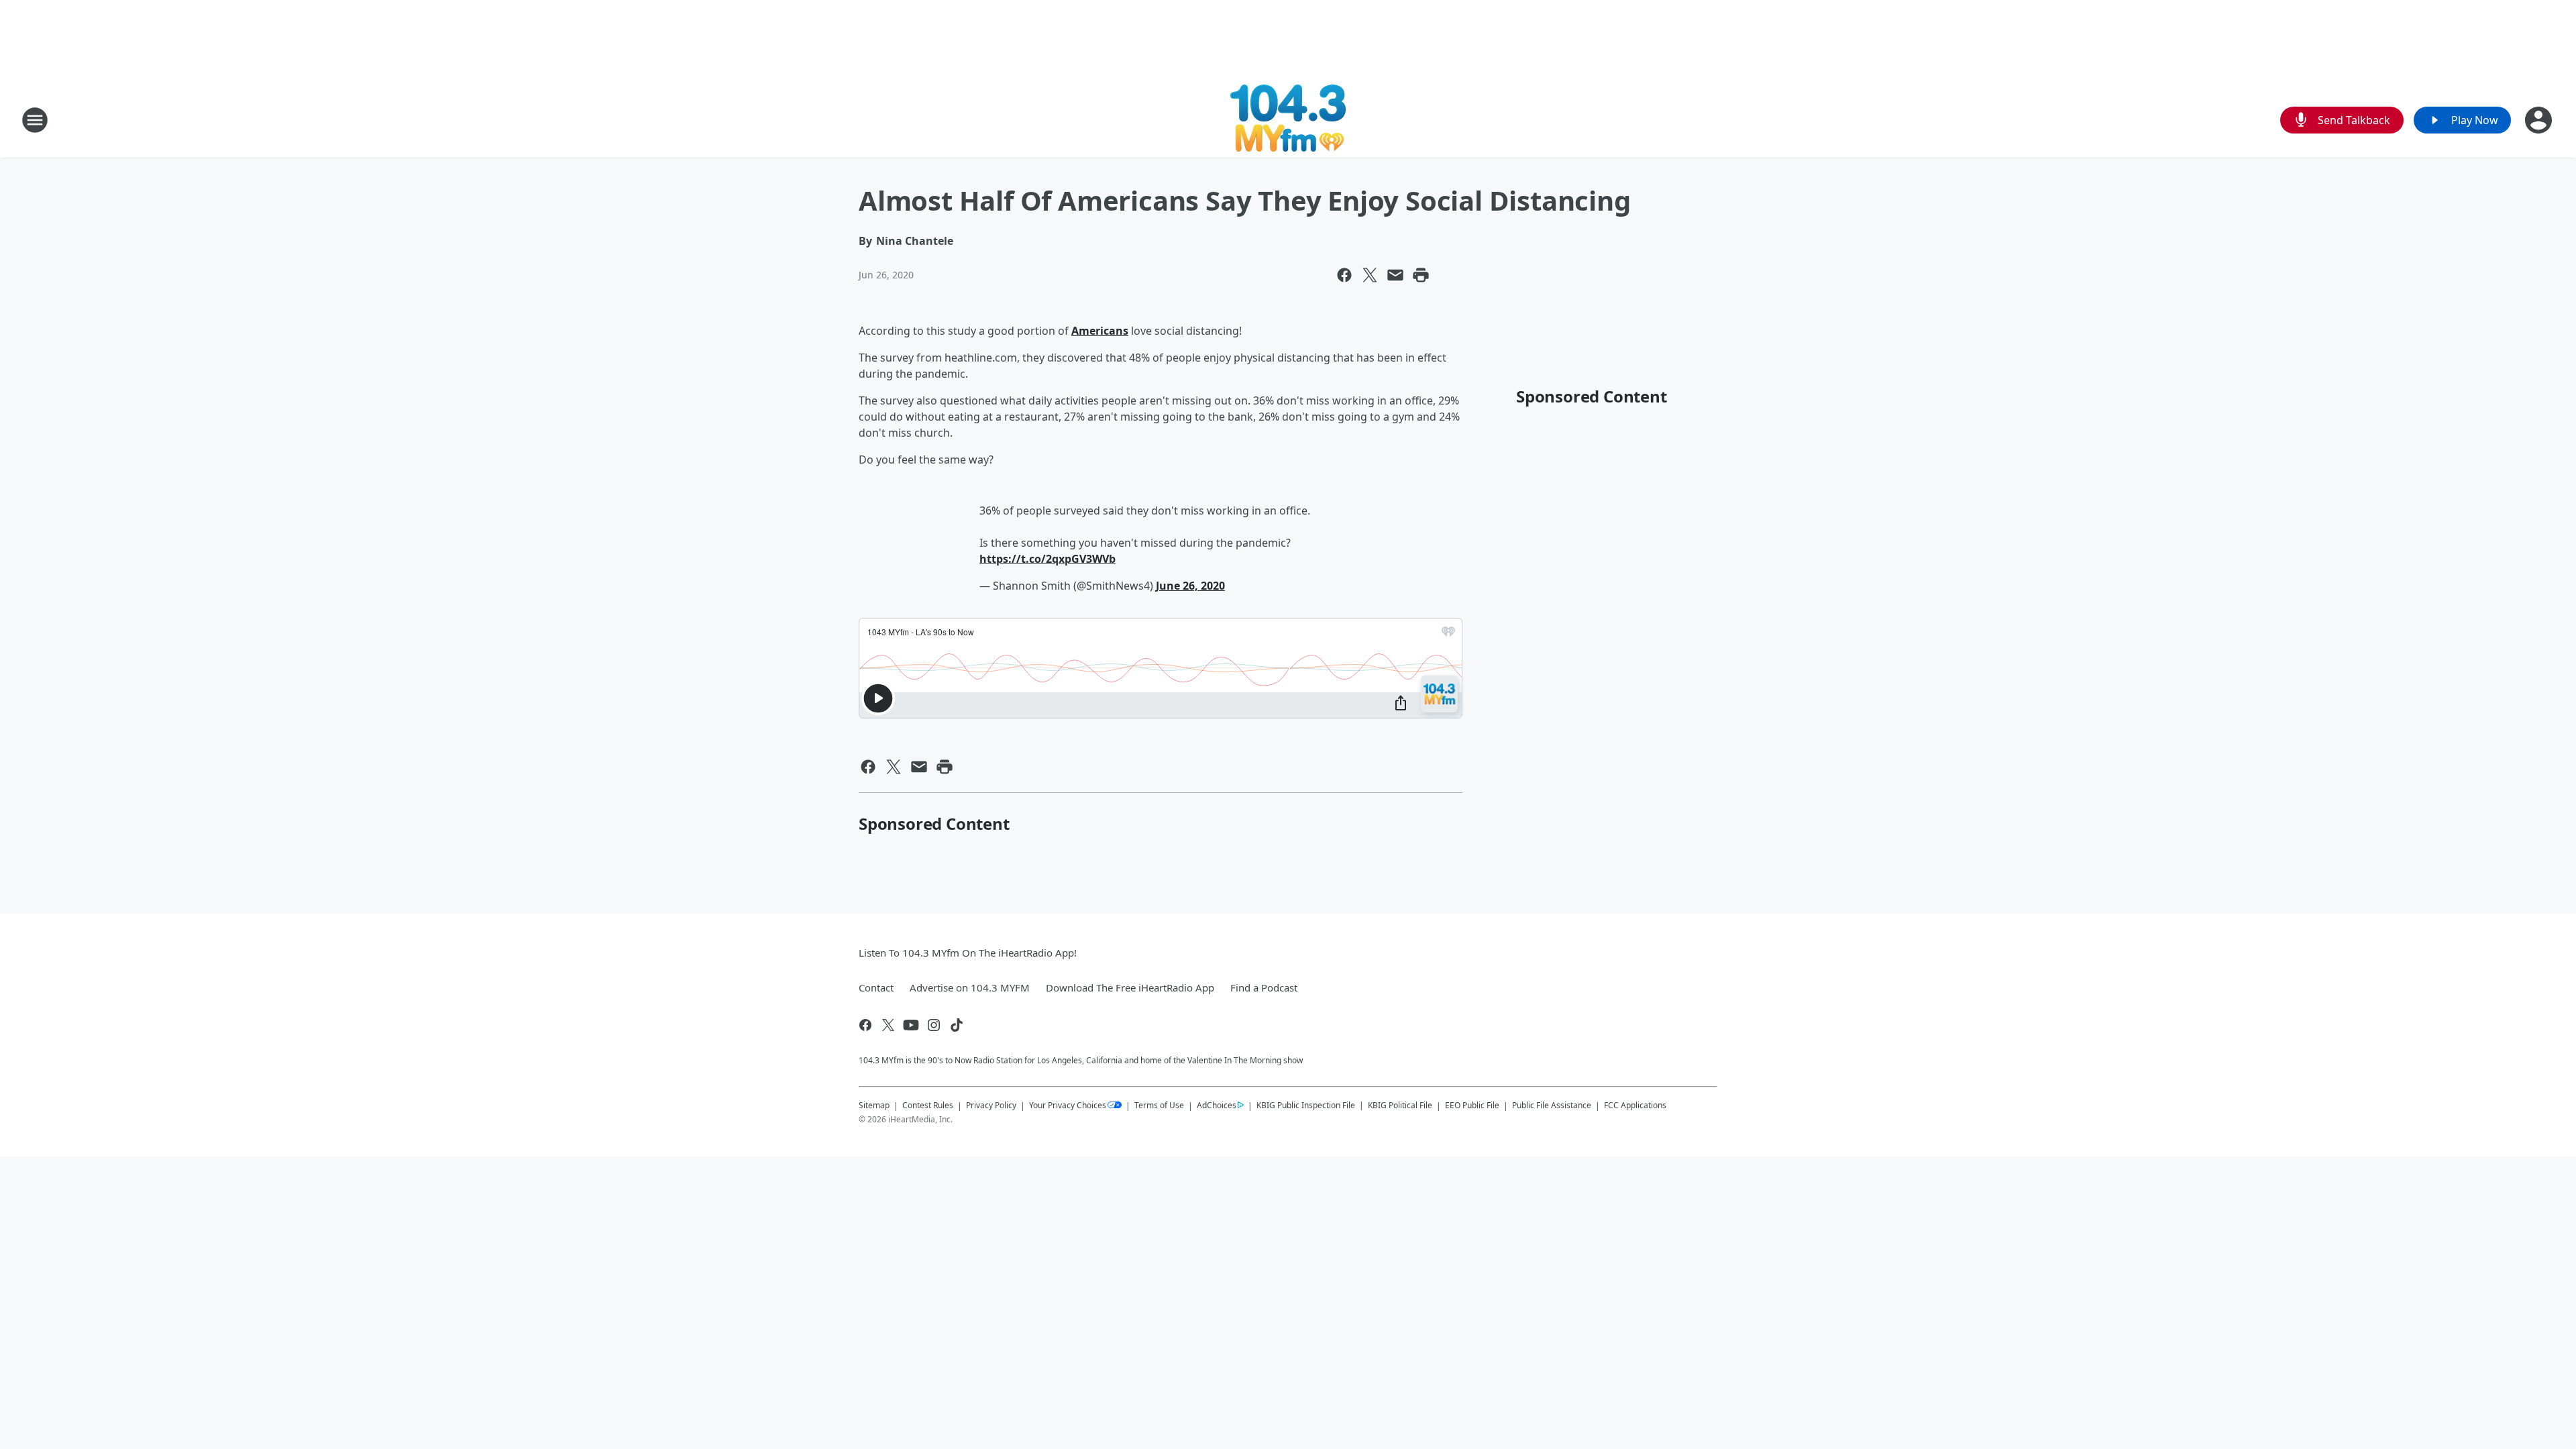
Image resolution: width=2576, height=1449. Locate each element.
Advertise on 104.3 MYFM (970, 987)
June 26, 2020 (1190, 586)
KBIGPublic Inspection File (1306, 1105)
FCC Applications (1635, 1105)
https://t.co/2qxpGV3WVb (1048, 559)
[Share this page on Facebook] (1344, 275)
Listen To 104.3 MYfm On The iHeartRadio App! (968, 953)
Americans (1100, 331)
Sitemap (874, 1105)
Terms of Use (1159, 1105)
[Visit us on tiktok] (957, 1025)
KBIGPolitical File (1400, 1105)
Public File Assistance (1552, 1105)
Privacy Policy (991, 1105)
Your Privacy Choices (1068, 1105)
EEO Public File (1472, 1105)
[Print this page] (1421, 275)
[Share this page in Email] (1395, 275)
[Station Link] (1288, 120)
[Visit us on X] (888, 1025)
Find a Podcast (1264, 987)
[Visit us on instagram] (934, 1025)
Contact (876, 987)
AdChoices (1217, 1105)
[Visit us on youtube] (911, 1025)
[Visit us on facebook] (865, 1025)
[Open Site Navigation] (35, 120)
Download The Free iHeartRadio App (1130, 987)
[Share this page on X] (1370, 275)
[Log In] (2540, 120)
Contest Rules (928, 1105)
